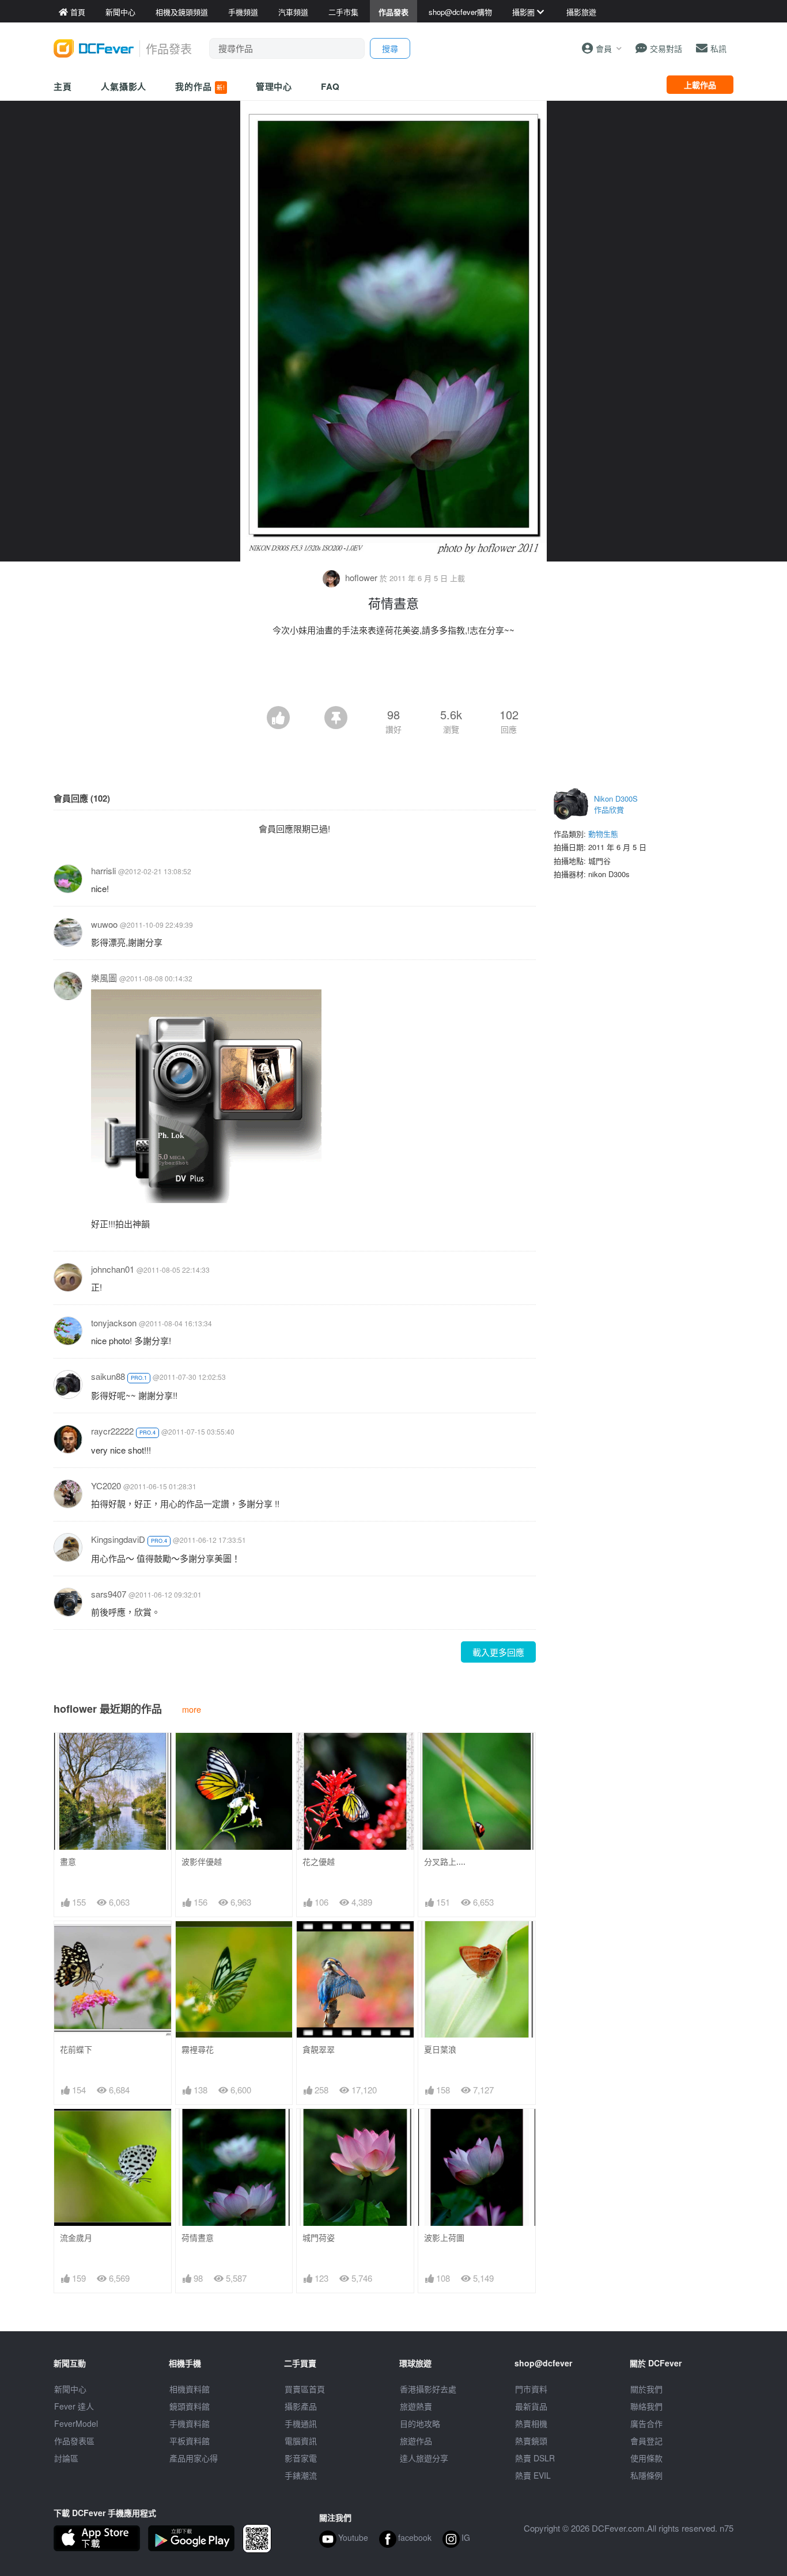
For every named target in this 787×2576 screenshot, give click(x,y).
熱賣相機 (531, 2423)
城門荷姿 (319, 2238)
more (192, 1709)
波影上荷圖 (444, 2238)
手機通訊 (301, 2423)
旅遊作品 (416, 2441)
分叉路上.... (445, 1862)
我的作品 (200, 86)
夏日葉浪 (440, 2049)
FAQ (330, 86)
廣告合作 (646, 2423)
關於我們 (646, 2389)
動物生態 (603, 834)
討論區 (66, 2458)
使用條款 (646, 2458)
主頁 (63, 86)
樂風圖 (104, 978)
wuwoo (104, 924)
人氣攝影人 (124, 86)
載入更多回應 (498, 1652)
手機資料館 (190, 2423)
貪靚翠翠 (319, 2049)
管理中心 (274, 86)
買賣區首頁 (305, 2389)
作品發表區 (74, 2441)
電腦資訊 (301, 2441)
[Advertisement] (393, 674)
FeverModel (76, 2423)
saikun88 (108, 1376)
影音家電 (301, 2458)
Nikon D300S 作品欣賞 (616, 804)
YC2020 (106, 1486)
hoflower (361, 577)
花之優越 (319, 1862)
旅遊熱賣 (416, 2406)
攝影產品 (301, 2406)
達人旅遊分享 (424, 2458)
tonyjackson (114, 1323)
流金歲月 (76, 2238)
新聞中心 (70, 2389)
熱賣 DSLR (535, 2458)
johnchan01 (113, 1269)
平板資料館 (190, 2441)
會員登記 (646, 2441)
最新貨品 (531, 2406)
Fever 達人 (74, 2406)
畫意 (68, 1862)
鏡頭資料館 (190, 2406)
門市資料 (531, 2389)
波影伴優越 (202, 1862)
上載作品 (700, 85)
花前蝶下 (76, 2049)
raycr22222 (112, 1431)
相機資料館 (190, 2389)
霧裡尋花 (198, 2049)
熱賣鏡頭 (531, 2441)
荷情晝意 (198, 2238)
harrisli (103, 870)
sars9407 (109, 1594)
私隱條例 (646, 2475)
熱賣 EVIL (533, 2475)
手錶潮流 (301, 2475)
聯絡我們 (646, 2406)
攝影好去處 (428, 2389)
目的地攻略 (420, 2423)
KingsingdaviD (118, 1539)
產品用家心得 (194, 2458)
